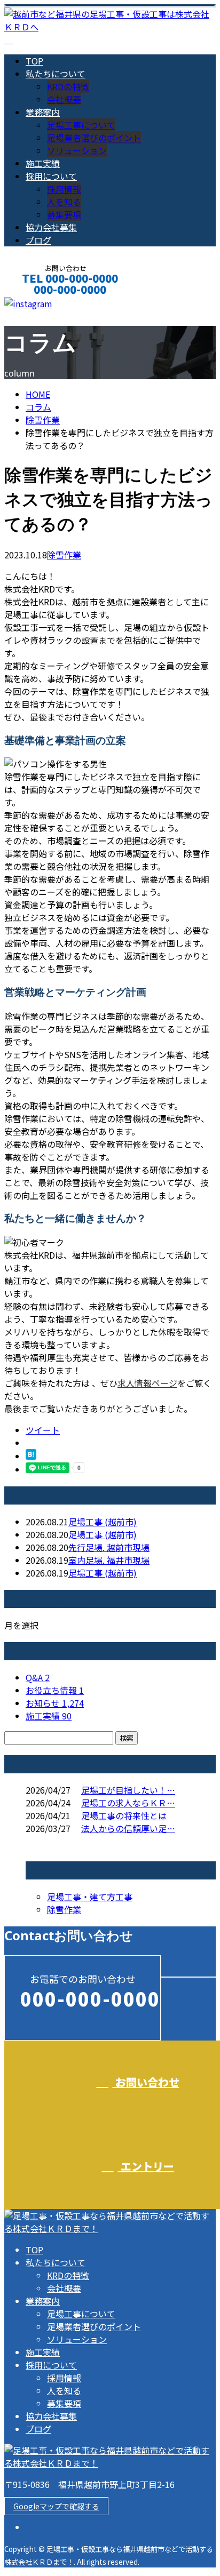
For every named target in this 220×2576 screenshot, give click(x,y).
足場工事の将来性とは (124, 1815)
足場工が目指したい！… (128, 1790)
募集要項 (64, 214)
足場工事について (81, 125)
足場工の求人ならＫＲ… (128, 1803)
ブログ (38, 240)
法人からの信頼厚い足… (128, 1828)
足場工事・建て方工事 (90, 1897)
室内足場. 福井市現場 (109, 1560)
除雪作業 (43, 420)
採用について (51, 176)
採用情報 (64, 189)
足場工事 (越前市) (103, 1522)
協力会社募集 (51, 227)
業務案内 (43, 112)
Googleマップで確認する (56, 2506)
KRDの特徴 (68, 86)
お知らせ (55, 1703)
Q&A (38, 1677)
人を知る (64, 202)
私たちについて (56, 74)
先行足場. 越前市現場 (109, 1547)
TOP (34, 61)
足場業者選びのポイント (94, 138)
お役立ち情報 (55, 1690)
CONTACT (42, 304)
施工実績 (43, 163)
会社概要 (64, 99)
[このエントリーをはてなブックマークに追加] (31, 1456)
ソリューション (77, 150)
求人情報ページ (147, 1383)
